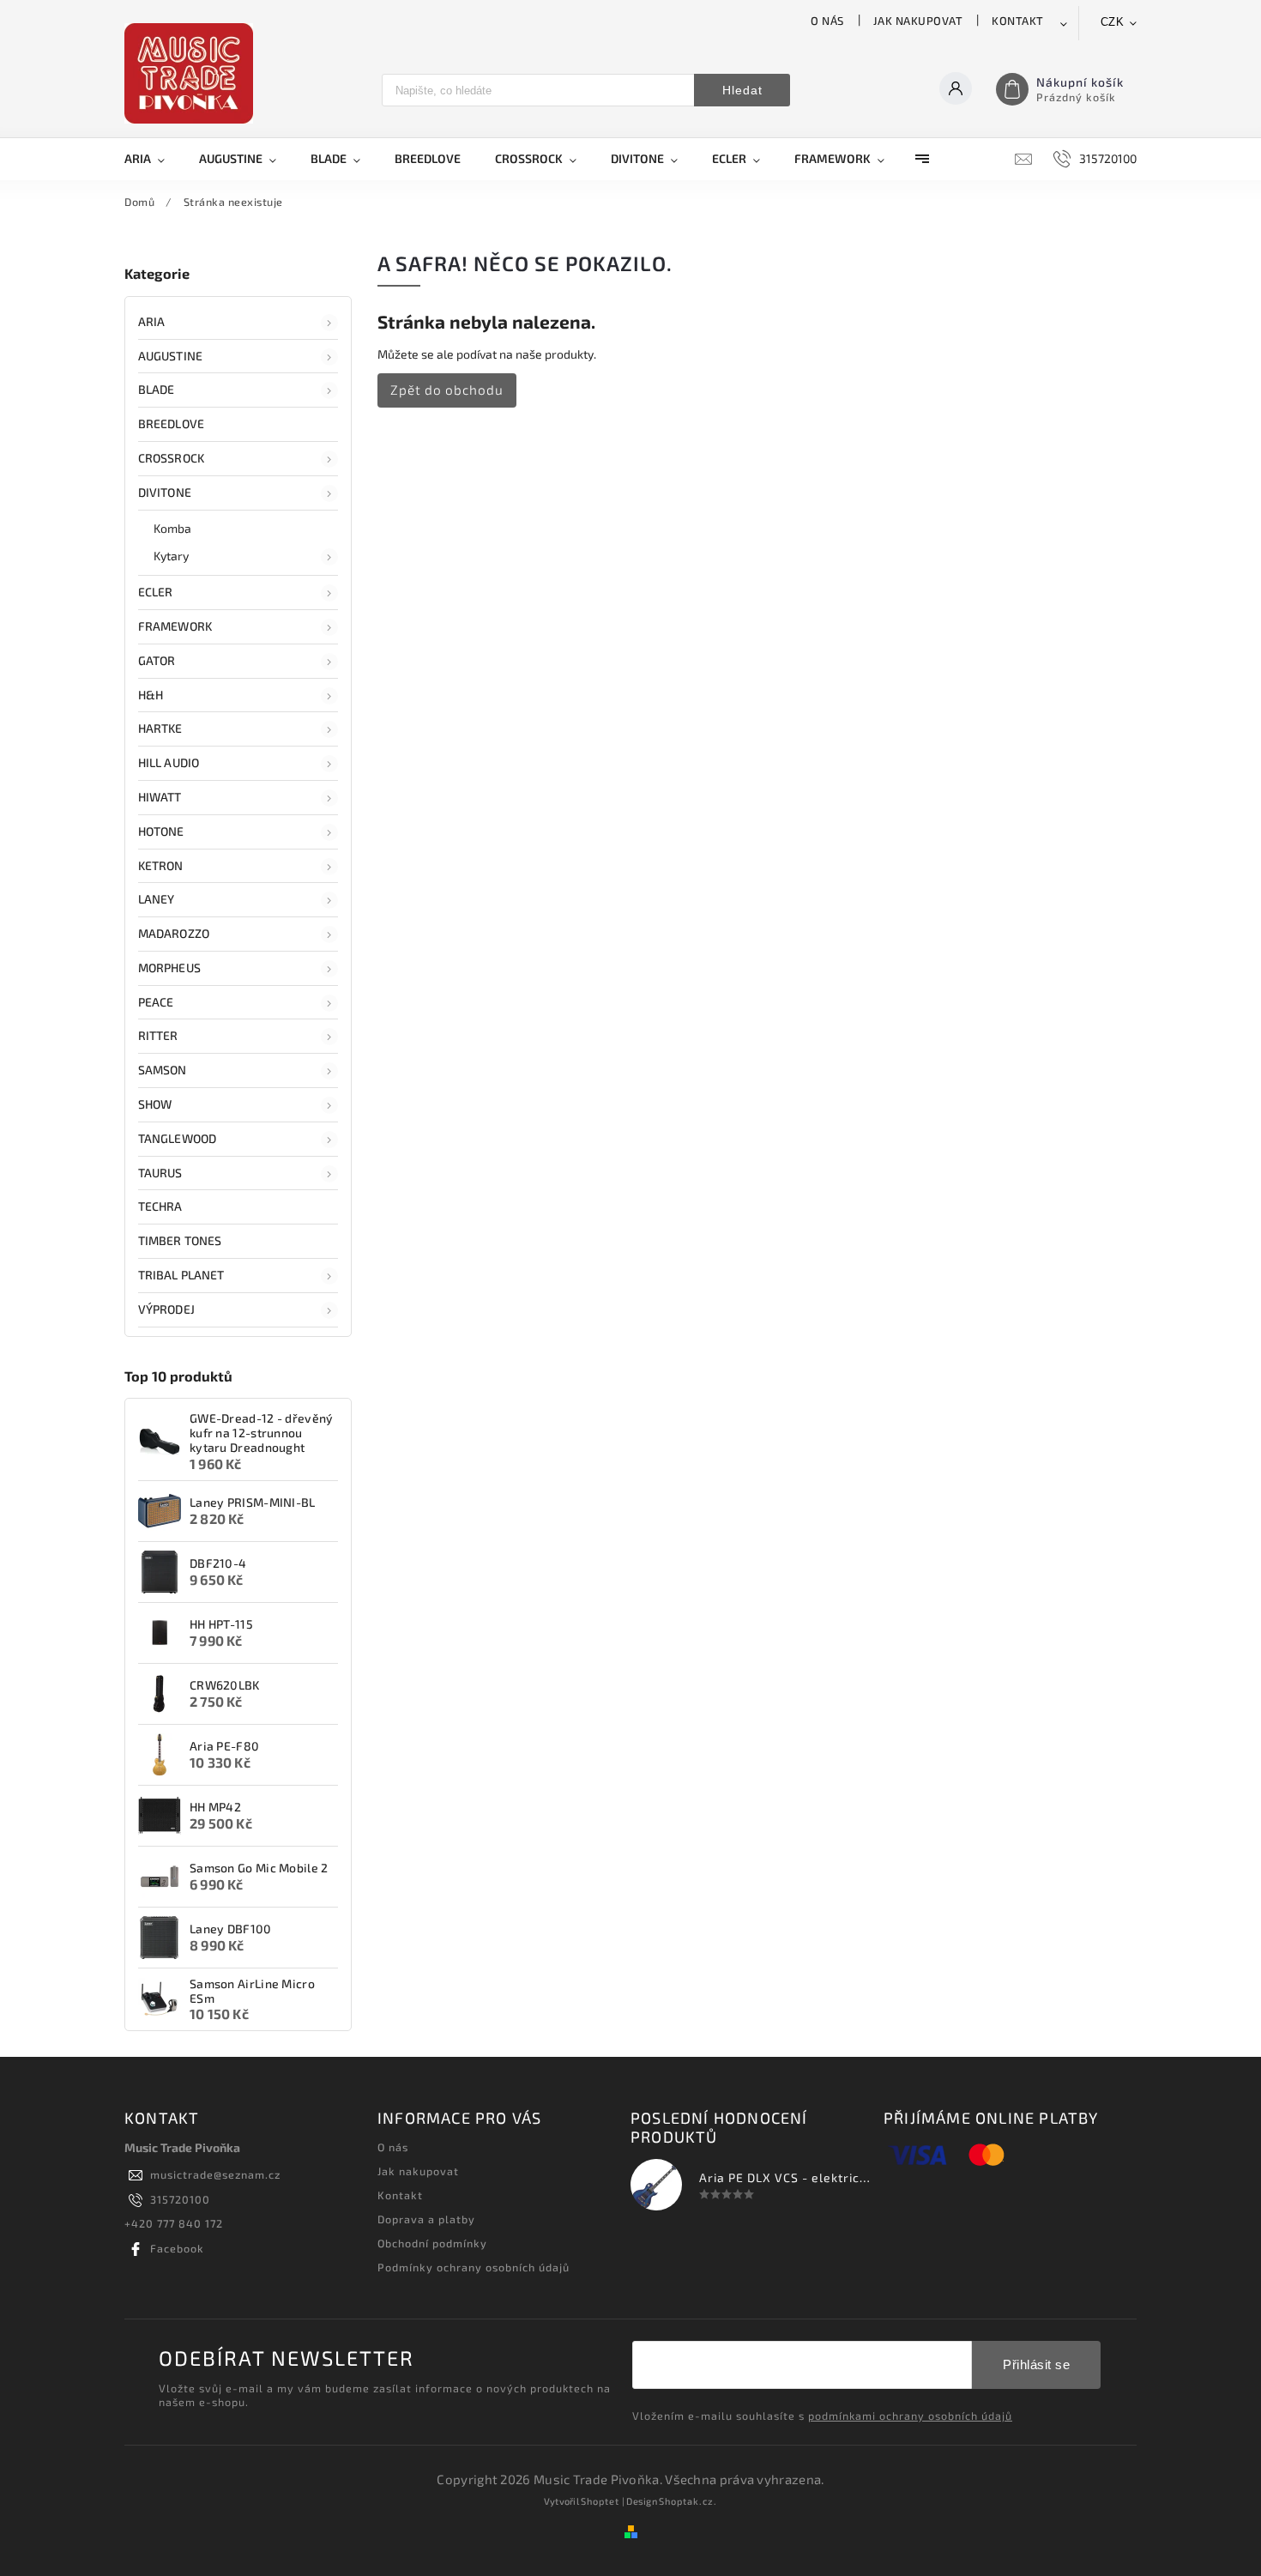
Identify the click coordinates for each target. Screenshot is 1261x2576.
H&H (151, 695)
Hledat (742, 90)
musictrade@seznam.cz (215, 2174)
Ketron (161, 865)
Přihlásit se (1036, 2364)
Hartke (160, 728)
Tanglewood (177, 1138)
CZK (1113, 22)
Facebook (177, 2248)
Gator (157, 660)
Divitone (165, 492)
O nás (827, 21)
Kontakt (1018, 21)
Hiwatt (160, 797)
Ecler (156, 592)
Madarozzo (174, 933)
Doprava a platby (426, 2219)
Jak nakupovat (918, 21)
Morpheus (169, 968)
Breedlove (171, 423)
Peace (156, 1002)
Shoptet (600, 2501)
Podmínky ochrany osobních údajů (474, 2267)
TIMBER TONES (180, 1240)
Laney (157, 899)
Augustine (170, 356)
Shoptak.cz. (688, 2501)
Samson (163, 1070)
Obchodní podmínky (432, 2243)
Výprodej (166, 1309)
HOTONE (161, 831)
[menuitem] (153, 159)
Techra (160, 1206)
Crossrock (171, 458)
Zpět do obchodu (447, 390)
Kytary (172, 556)
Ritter (158, 1035)
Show (155, 1104)
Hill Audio (169, 762)
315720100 (180, 2199)
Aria (151, 321)
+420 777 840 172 (174, 2223)
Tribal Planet (181, 1275)
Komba (173, 528)
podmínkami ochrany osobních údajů (910, 2416)
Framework (175, 626)
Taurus (160, 1173)
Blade (157, 389)
